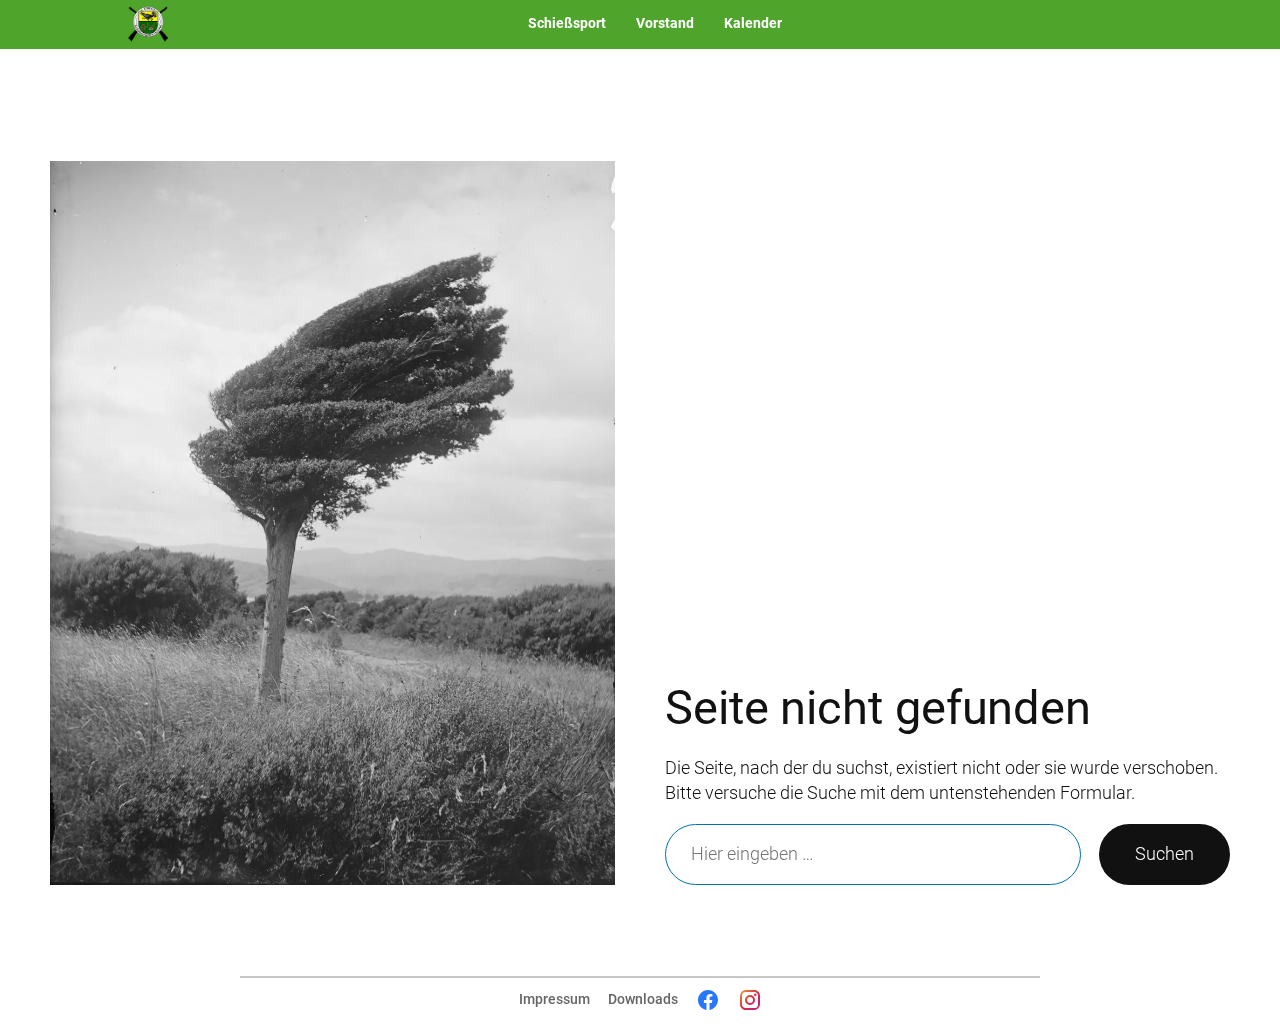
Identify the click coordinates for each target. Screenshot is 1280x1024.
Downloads (643, 999)
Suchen (1164, 853)
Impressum (554, 999)
